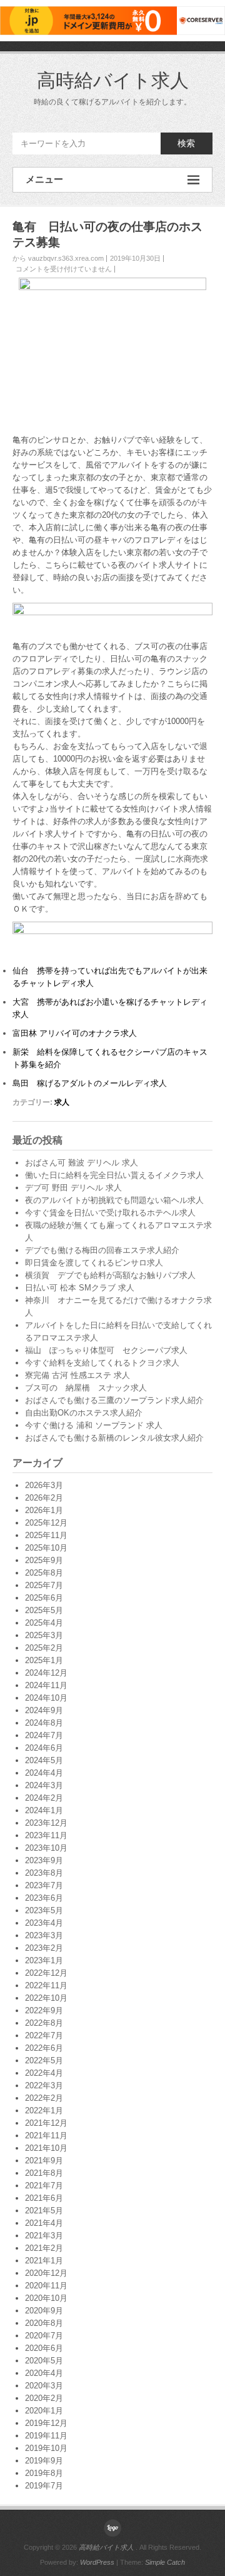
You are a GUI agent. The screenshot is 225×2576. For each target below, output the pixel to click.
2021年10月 (46, 2148)
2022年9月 (44, 2010)
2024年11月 (46, 1685)
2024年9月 (44, 1710)
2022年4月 (44, 2073)
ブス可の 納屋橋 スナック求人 (86, 1388)
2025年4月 (44, 1623)
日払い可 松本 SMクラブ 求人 (80, 1288)
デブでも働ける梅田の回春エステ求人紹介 (102, 1250)
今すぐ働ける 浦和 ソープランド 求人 (94, 1425)
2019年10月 (46, 2448)
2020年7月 (44, 2336)
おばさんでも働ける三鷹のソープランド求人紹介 (114, 1400)
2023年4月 (44, 1923)
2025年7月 (44, 1585)
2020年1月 (44, 2411)
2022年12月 (46, 1973)
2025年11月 (46, 1535)
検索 (186, 143)
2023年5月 (44, 1910)
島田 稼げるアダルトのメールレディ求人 (90, 1083)
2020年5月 (44, 2361)
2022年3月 (44, 2085)
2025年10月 (46, 1548)
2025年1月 (44, 1660)
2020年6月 (44, 2348)
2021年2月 (44, 2248)
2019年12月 (46, 2423)
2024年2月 (44, 1798)
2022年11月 (46, 1985)
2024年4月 (44, 1773)
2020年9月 (44, 2311)
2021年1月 (44, 2261)
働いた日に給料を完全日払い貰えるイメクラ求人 (114, 1175)
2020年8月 (44, 2323)
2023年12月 (46, 1823)
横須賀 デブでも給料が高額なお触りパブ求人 (110, 1275)
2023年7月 (44, 1885)
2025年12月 (46, 1523)
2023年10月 (46, 1848)
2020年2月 (44, 2398)
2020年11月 (46, 2286)
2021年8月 (44, 2173)
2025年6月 (44, 1598)
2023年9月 (44, 1860)
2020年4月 (44, 2373)
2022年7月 (44, 2035)
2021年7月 (44, 2186)
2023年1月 (44, 1960)
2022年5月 (44, 2060)
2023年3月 (44, 1935)
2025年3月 (44, 1635)
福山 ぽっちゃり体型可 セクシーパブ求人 (106, 1350)
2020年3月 (44, 2386)
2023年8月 (44, 1873)
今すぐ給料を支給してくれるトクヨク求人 (102, 1363)
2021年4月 (44, 2223)
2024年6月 (44, 1748)
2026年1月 (44, 1510)
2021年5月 (44, 2211)
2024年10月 (46, 1698)
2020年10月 (46, 2298)
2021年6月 (44, 2198)
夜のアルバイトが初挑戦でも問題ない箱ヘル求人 (114, 1200)
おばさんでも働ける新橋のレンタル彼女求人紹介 (114, 1438)
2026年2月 (44, 1498)
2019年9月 (44, 2461)
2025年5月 (44, 1610)
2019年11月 (46, 2436)
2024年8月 (44, 1723)
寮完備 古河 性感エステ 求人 (77, 1375)
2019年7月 (44, 2486)
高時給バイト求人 (113, 80)
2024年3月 (44, 1785)
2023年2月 (44, 1948)
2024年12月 (46, 1673)
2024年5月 (44, 1760)
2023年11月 (46, 1835)
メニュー (44, 179)
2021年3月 (44, 2236)
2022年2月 (44, 2098)
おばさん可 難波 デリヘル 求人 (82, 1163)
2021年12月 (46, 2123)
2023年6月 (44, 1898)
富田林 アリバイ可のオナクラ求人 (75, 1033)
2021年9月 (44, 2161)
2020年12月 (46, 2273)
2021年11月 (46, 2136)
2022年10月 (46, 1998)
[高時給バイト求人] (112, 2528)
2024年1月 (44, 1810)
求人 (62, 1102)
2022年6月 (44, 2048)
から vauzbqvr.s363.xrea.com (58, 258)
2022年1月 (44, 2111)
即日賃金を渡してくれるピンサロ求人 (94, 1263)
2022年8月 (44, 2023)
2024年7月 (44, 1735)
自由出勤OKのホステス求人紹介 (84, 1413)
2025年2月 (44, 1648)
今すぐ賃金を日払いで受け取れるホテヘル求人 (110, 1213)
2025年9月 (44, 1560)
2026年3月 (44, 1485)
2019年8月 (44, 2473)
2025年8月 (44, 1573)
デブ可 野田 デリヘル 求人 (73, 1188)
